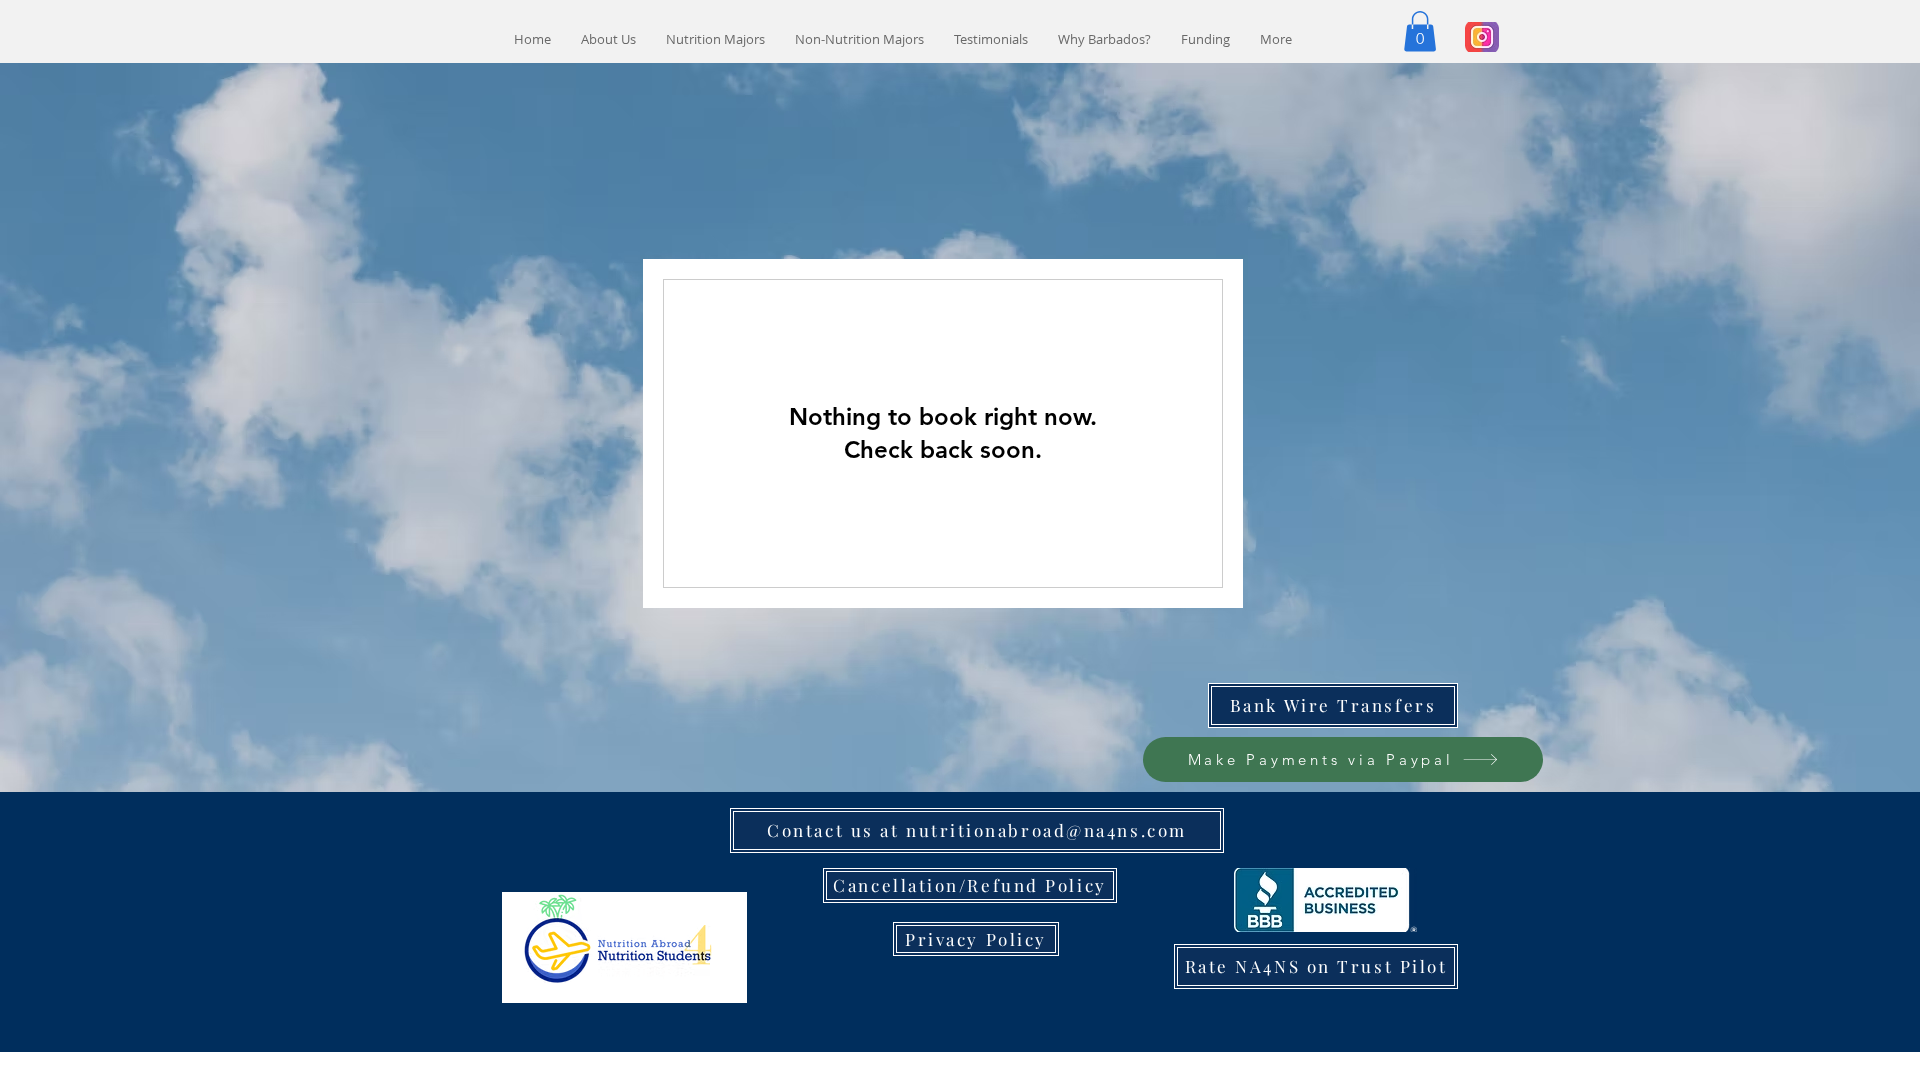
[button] (1420, 31)
